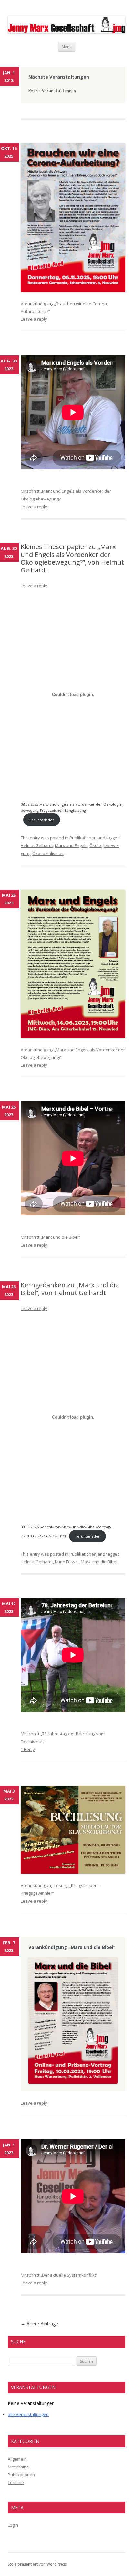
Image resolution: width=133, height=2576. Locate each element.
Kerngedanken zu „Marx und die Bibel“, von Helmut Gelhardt (70, 1289)
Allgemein (17, 2459)
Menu (67, 46)
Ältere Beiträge (39, 2323)
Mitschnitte (18, 2467)
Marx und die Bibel (99, 1562)
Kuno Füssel (67, 1562)
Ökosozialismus (48, 853)
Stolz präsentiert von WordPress (37, 2564)
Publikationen (83, 838)
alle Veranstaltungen (28, 2414)
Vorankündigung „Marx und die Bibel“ (72, 1947)
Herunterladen (42, 820)
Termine (16, 2482)
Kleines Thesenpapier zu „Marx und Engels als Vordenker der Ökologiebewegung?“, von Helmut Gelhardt (72, 558)
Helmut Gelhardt (37, 845)
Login (13, 2525)
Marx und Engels (71, 845)
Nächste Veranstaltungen (59, 77)
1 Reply (28, 1749)
